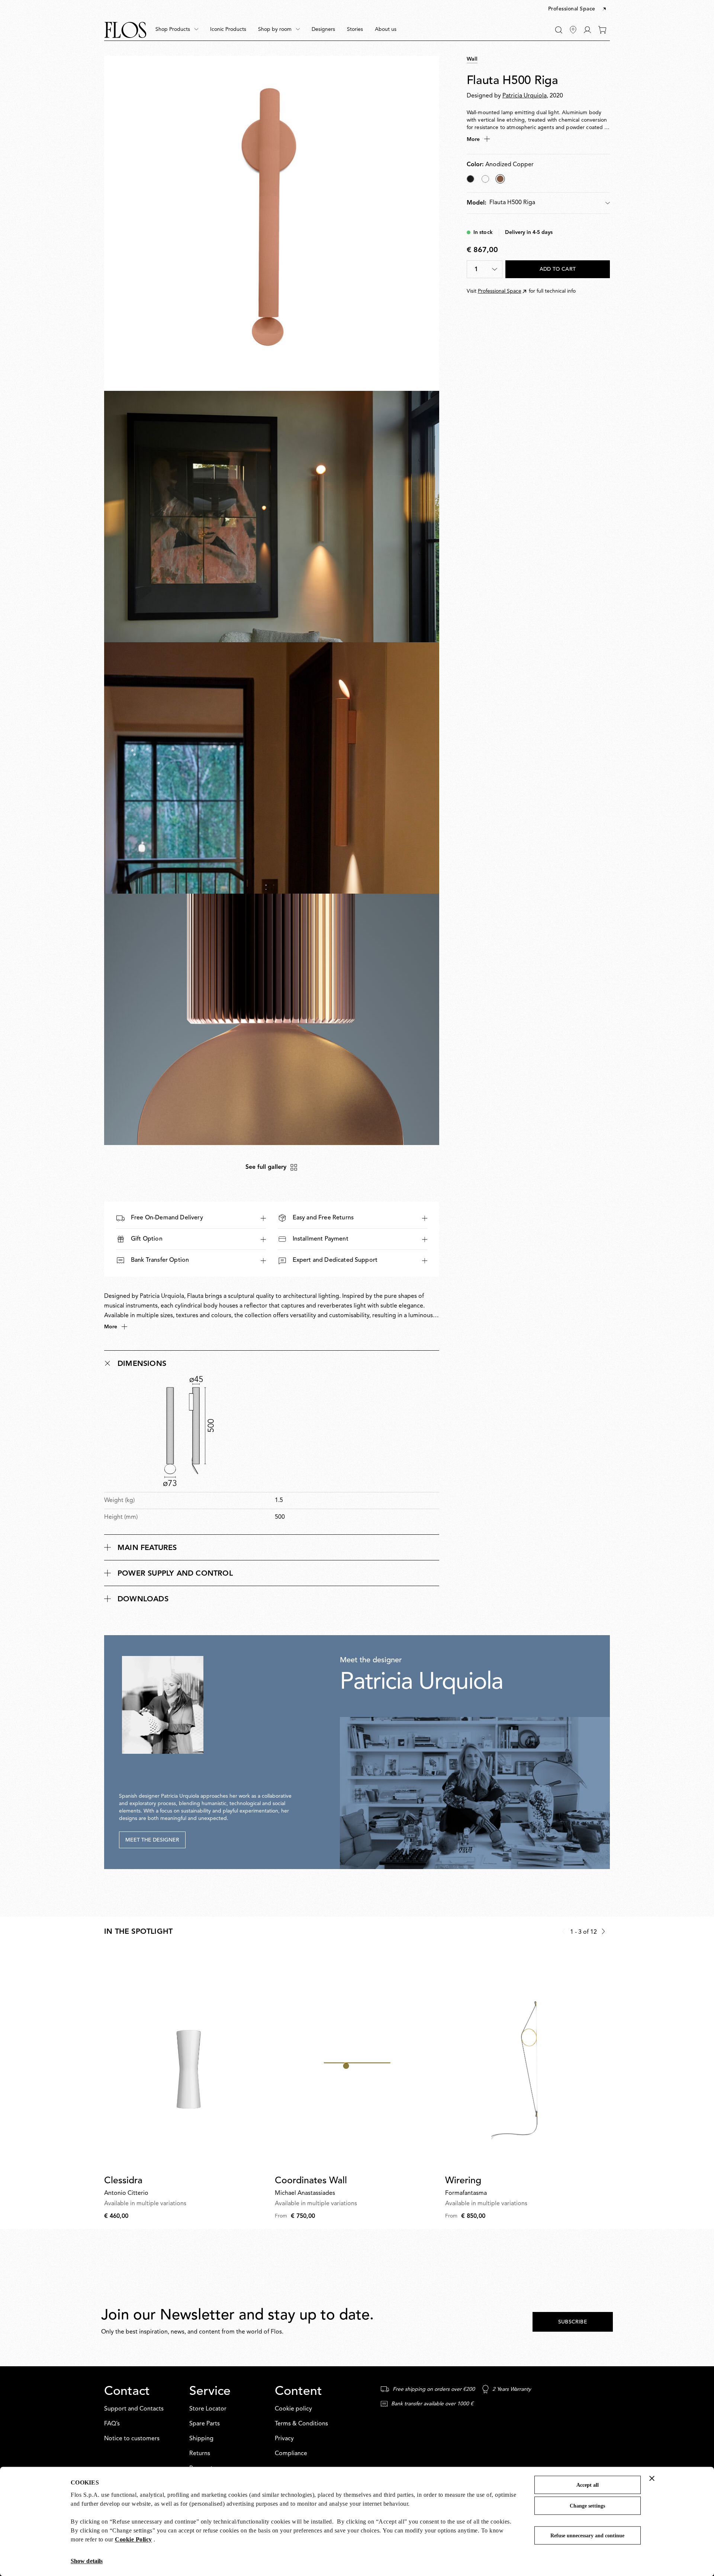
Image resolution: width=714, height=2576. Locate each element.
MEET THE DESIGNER (152, 1840)
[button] (578, 9)
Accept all (588, 2485)
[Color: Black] (470, 179)
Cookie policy (293, 2409)
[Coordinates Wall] (357, 2060)
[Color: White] (485, 179)
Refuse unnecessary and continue (587, 2536)
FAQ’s (112, 2424)
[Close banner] (652, 2478)
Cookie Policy (134, 2539)
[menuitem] (177, 30)
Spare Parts (205, 2424)
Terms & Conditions (301, 2424)
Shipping (201, 2439)
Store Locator (208, 2409)
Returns (200, 2454)
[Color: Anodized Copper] (500, 179)
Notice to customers (132, 2439)
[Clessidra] (186, 2060)
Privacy (284, 2439)
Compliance (291, 2454)
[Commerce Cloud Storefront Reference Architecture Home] (125, 30)
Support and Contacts (134, 2409)
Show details (87, 2561)
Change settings (587, 2506)
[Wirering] (528, 2060)
